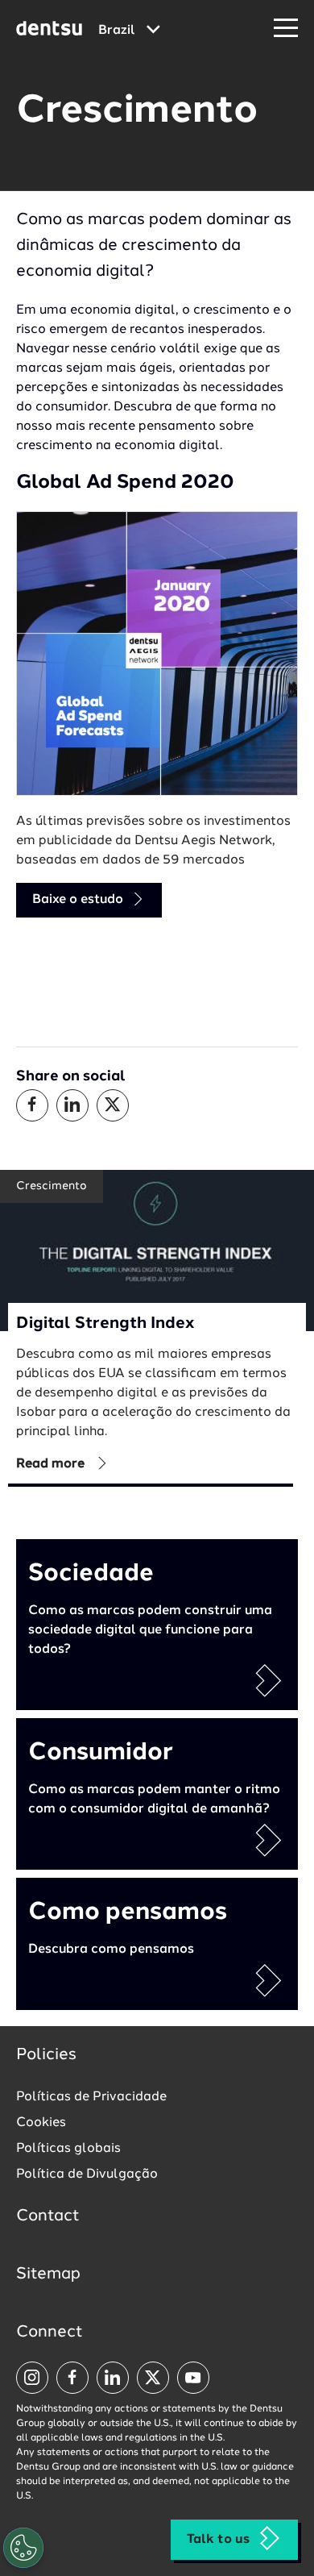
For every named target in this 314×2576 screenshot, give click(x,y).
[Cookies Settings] (23, 2548)
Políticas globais (68, 2149)
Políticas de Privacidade (91, 2097)
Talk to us (218, 2540)
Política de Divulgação (87, 2174)
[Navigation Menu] (286, 29)
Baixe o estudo (79, 900)
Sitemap (48, 2274)
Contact (48, 2216)
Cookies (41, 2123)
